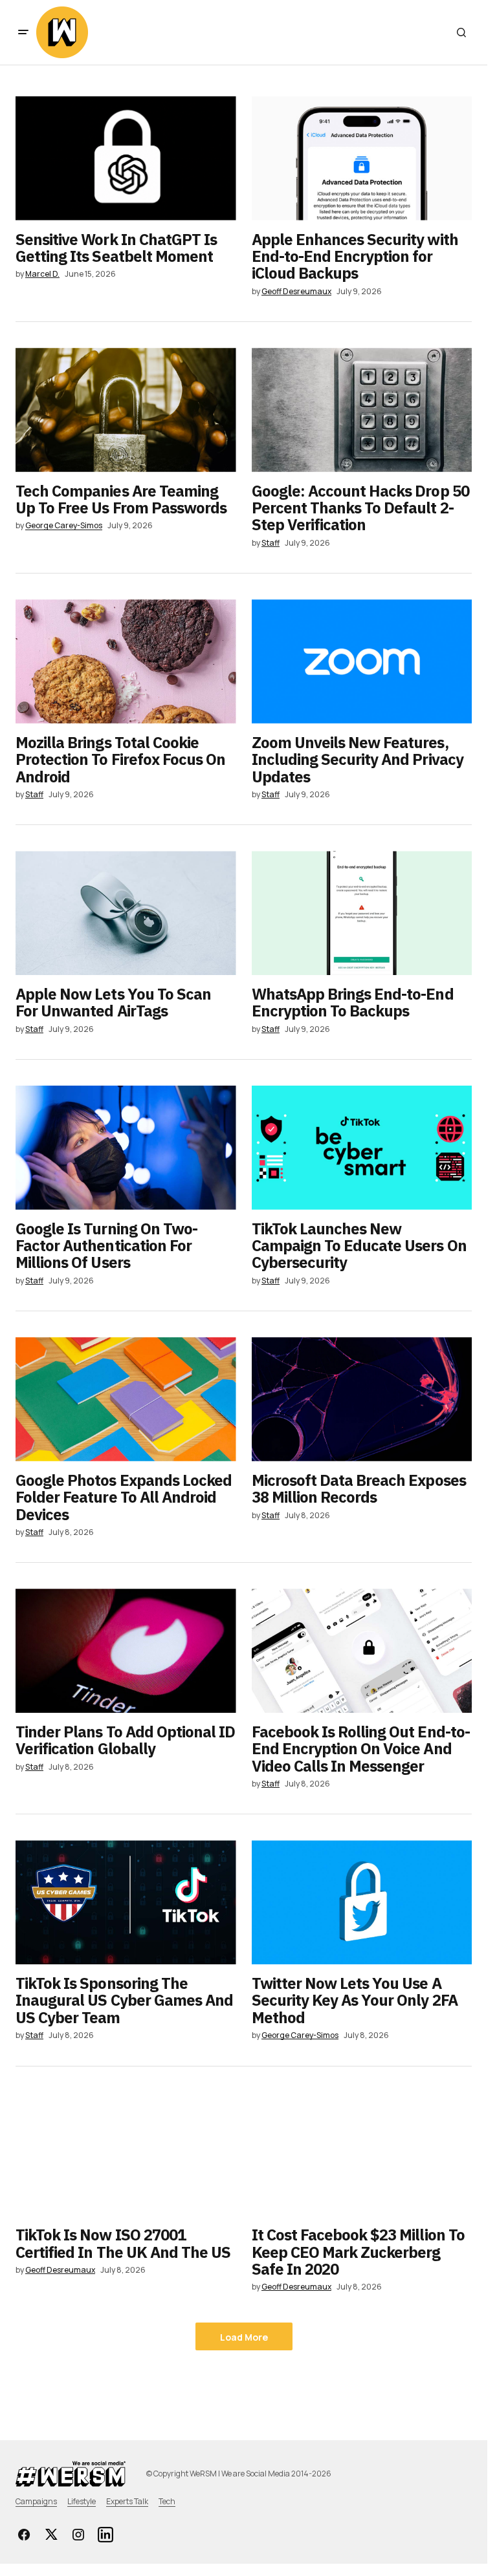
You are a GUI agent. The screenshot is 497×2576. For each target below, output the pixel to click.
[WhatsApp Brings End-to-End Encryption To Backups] (362, 913)
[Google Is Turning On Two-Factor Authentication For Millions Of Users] (126, 1148)
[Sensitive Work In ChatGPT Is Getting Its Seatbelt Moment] (126, 158)
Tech (167, 2501)
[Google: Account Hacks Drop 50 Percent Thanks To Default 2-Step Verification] (362, 410)
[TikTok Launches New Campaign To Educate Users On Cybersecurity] (362, 1148)
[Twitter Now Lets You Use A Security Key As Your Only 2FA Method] (362, 1902)
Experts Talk (127, 2501)
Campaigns (36, 2501)
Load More (244, 2337)
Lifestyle (82, 2501)
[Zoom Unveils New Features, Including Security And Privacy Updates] (362, 661)
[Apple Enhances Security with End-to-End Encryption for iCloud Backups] (362, 158)
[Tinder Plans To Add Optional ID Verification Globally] (126, 1651)
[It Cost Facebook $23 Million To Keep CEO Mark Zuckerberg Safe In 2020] (362, 2154)
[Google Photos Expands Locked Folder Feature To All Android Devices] (126, 1399)
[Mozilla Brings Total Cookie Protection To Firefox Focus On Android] (126, 661)
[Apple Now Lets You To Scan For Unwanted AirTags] (126, 913)
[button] (23, 32)
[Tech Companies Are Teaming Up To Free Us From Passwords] (126, 410)
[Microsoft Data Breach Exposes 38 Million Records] (362, 1399)
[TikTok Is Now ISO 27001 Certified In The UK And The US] (126, 2154)
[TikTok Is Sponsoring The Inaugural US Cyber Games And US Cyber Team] (126, 1902)
